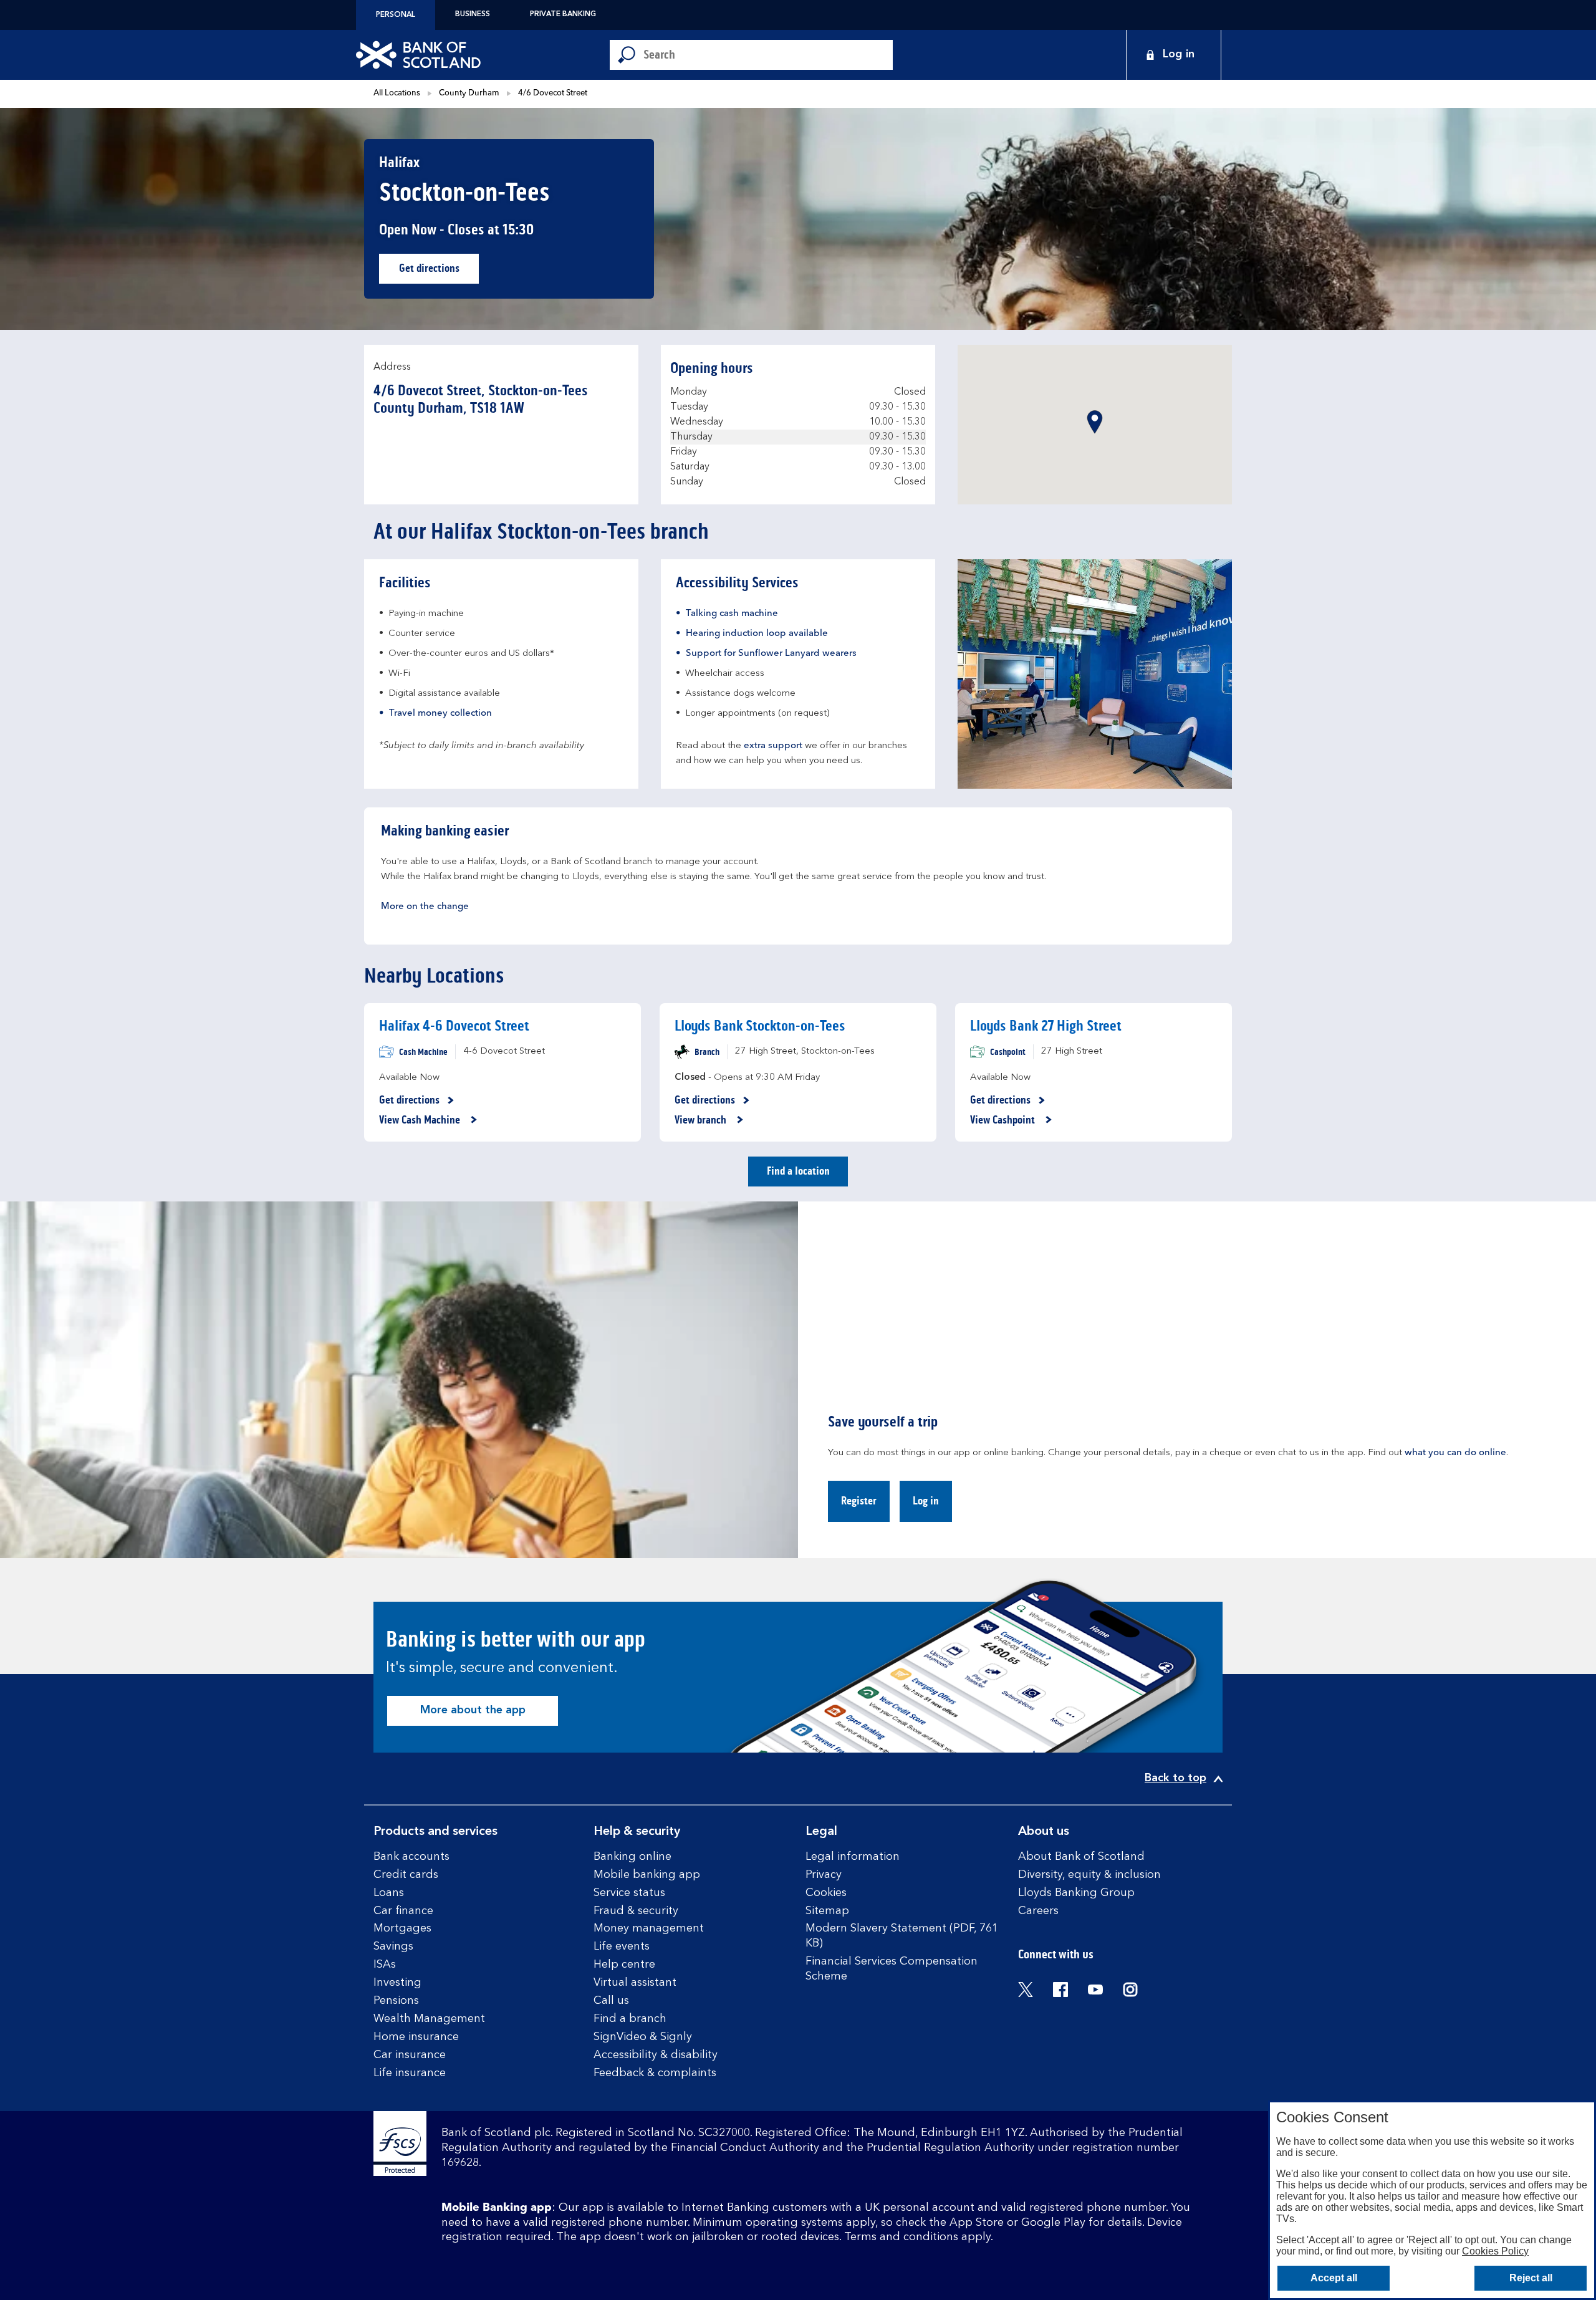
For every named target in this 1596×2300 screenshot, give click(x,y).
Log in (926, 1501)
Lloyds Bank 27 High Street (1046, 1026)
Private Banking (563, 14)
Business (473, 14)
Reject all (1531, 2278)
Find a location (798, 1171)
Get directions (439, 272)
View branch (702, 1120)
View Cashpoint (1004, 1120)
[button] (1095, 422)
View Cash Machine (421, 1120)
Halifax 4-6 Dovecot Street (454, 1026)
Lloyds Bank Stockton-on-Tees (760, 1026)
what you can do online (1455, 1453)
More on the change (425, 907)
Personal (396, 15)
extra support (773, 746)
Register (859, 1501)
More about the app (473, 1710)
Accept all (1334, 2278)
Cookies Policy (1495, 2251)
